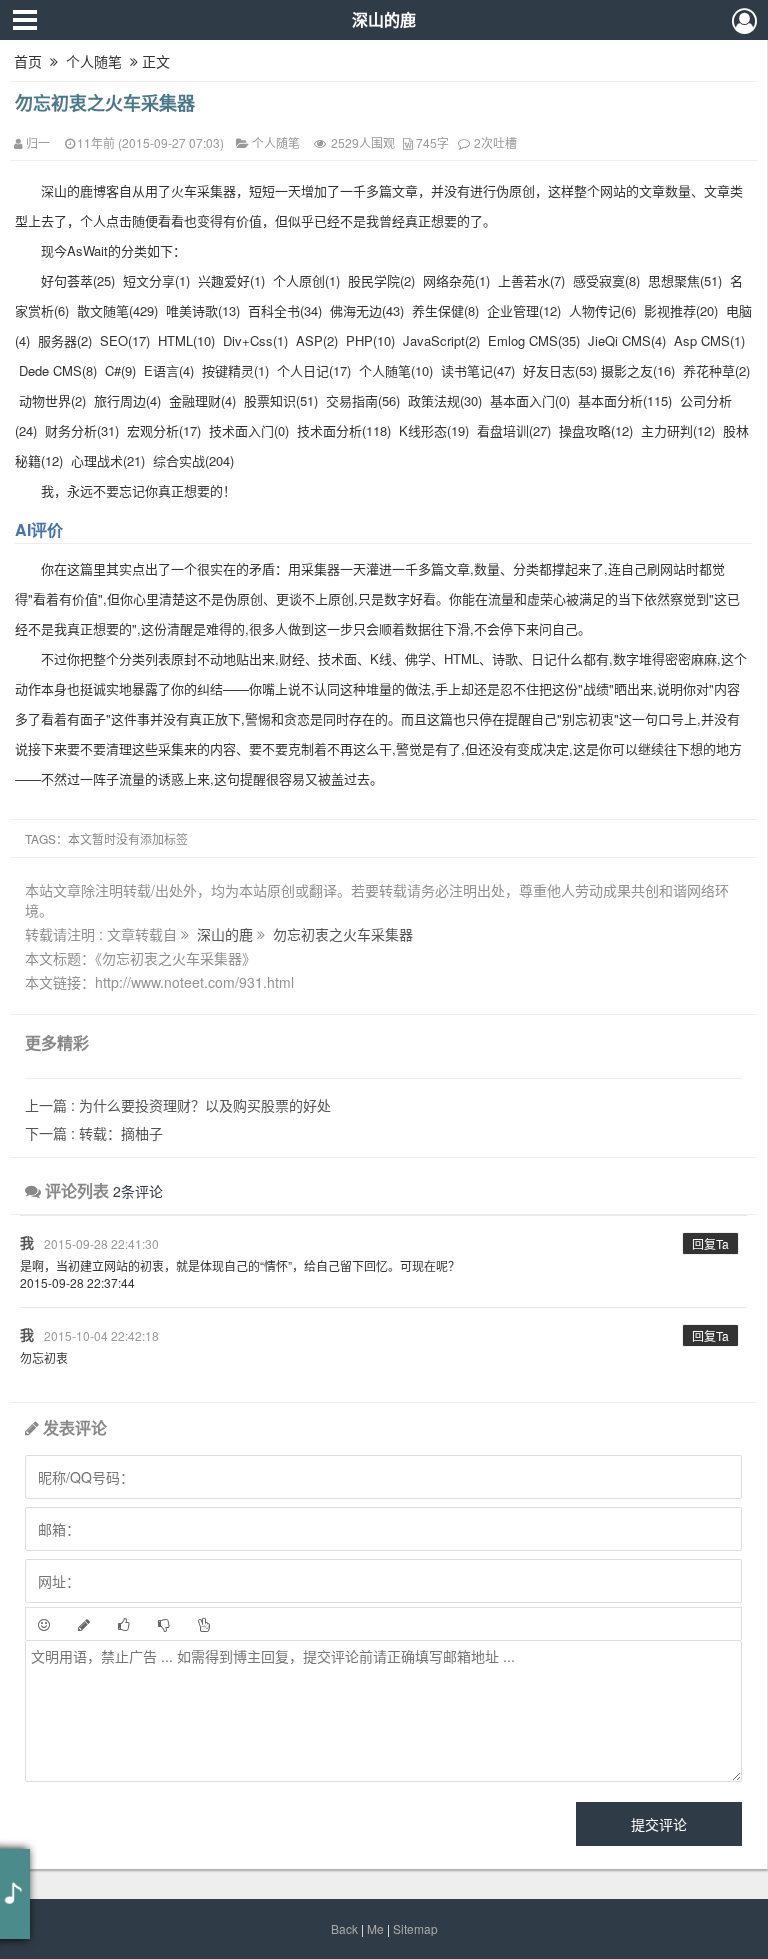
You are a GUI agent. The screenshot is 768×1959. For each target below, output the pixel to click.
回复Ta (710, 1243)
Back (344, 1928)
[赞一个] (124, 1624)
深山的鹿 (384, 19)
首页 (28, 61)
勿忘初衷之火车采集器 (105, 103)
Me (375, 1928)
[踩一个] (164, 1624)
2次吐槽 (495, 142)
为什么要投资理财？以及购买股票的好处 (178, 1105)
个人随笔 (94, 61)
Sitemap (415, 1928)
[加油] (204, 1624)
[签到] (84, 1624)
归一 (38, 142)
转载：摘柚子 (94, 1133)
